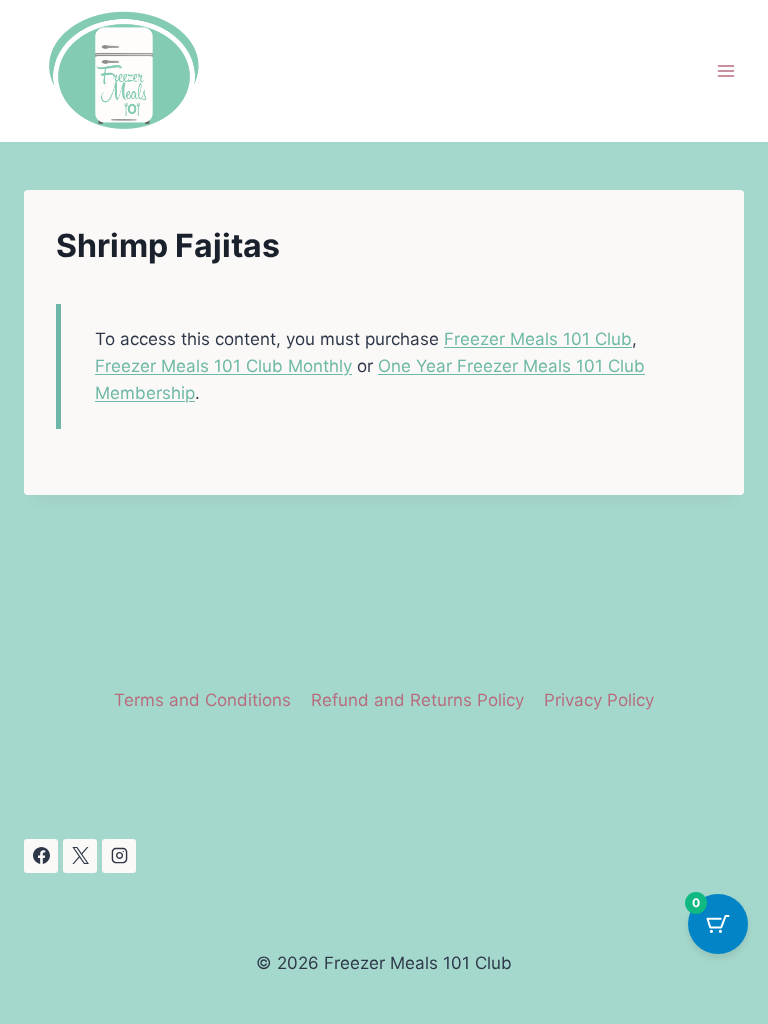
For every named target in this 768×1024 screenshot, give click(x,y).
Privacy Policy (599, 700)
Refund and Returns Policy (417, 700)
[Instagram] (119, 856)
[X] (80, 856)
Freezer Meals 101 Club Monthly (223, 366)
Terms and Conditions (202, 700)
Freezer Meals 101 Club (538, 339)
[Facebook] (41, 856)
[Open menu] (725, 71)
